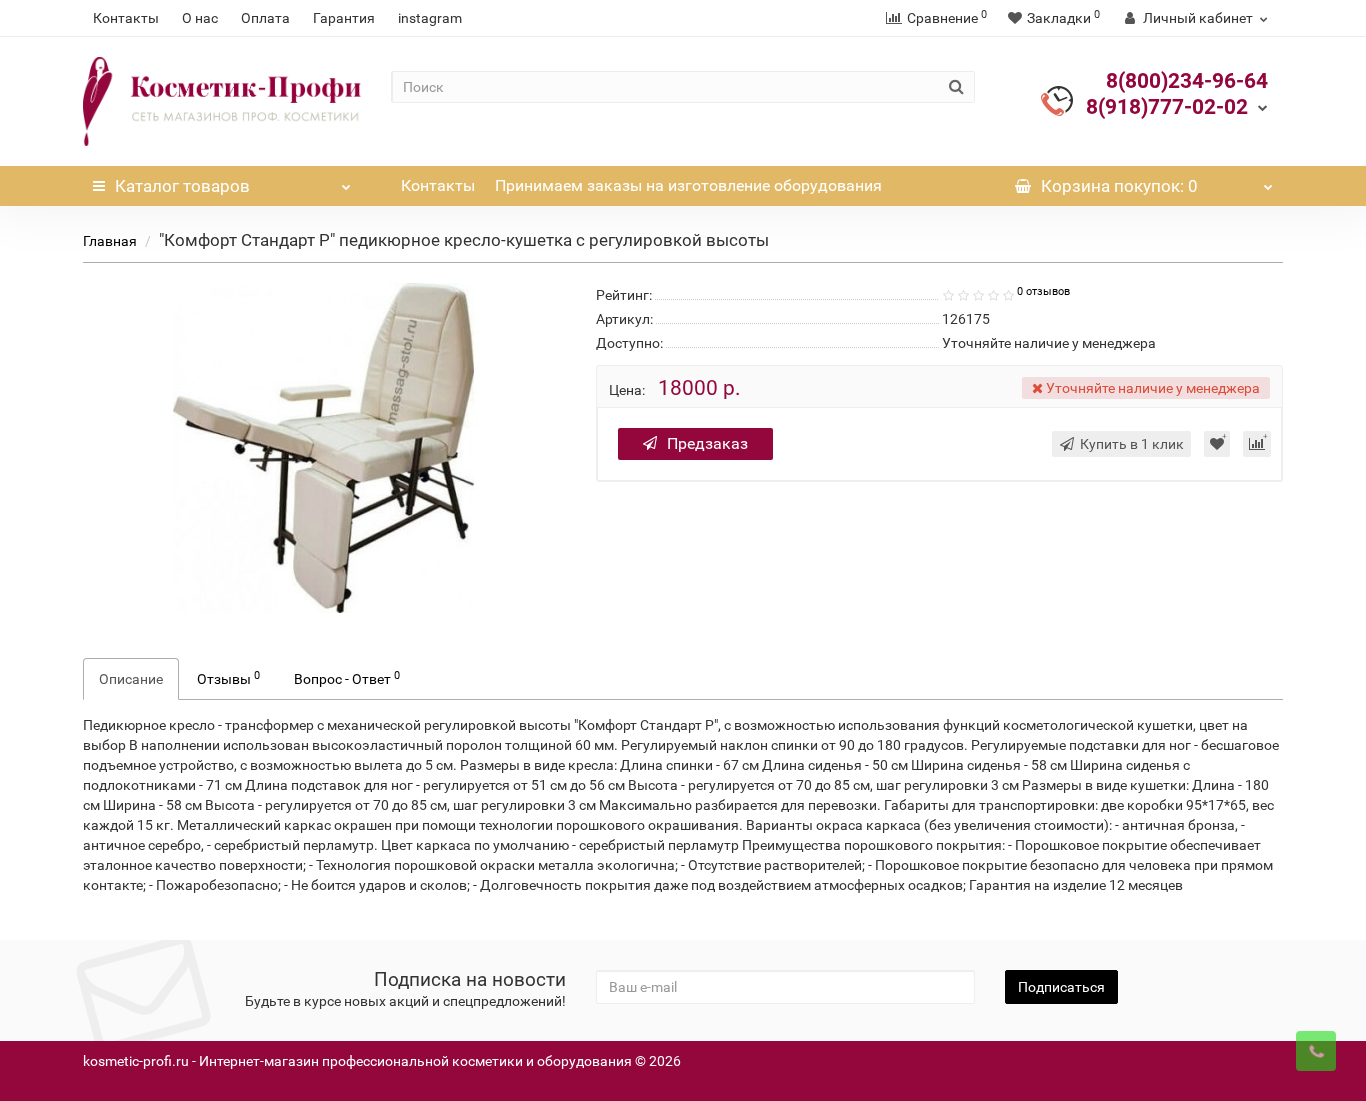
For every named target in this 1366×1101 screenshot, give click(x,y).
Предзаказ (707, 443)
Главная (110, 241)
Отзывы (228, 678)
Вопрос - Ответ (347, 678)
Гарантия (344, 18)
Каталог (182, 186)
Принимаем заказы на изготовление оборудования (688, 185)
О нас (200, 18)
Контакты (126, 18)
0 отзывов (1043, 291)
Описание (131, 679)
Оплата (265, 18)
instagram (430, 18)
